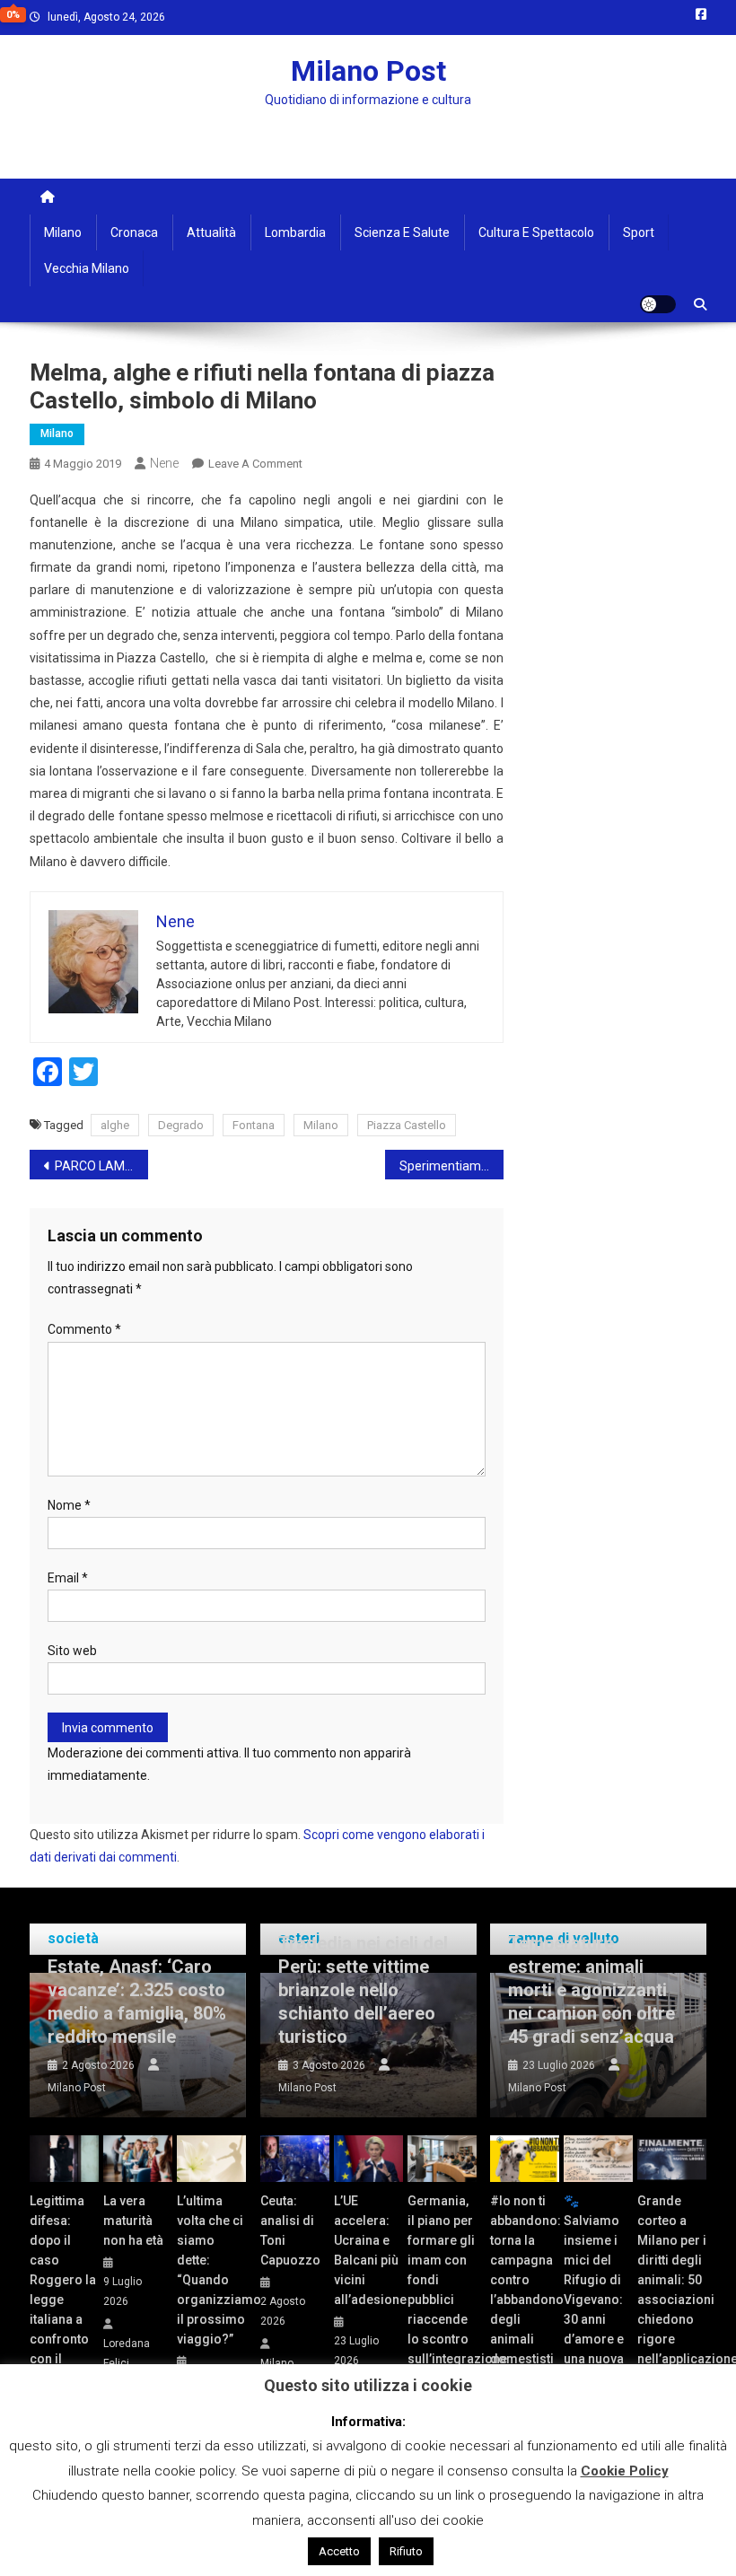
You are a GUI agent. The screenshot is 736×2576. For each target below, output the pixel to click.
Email (68, 1578)
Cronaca (134, 232)
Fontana (254, 1125)
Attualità (211, 232)
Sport (639, 232)
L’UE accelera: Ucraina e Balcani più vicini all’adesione (368, 2250)
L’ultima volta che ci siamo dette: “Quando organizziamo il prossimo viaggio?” (211, 2270)
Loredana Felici (127, 2353)
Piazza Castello (407, 1125)
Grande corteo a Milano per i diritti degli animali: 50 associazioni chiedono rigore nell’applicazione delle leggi (672, 2290)
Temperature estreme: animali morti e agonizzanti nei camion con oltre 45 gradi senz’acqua (591, 1990)
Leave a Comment (255, 464)
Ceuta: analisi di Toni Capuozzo (290, 2230)
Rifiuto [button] (406, 2551)
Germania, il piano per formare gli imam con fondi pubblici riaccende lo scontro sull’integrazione (442, 2280)
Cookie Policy (625, 2471)
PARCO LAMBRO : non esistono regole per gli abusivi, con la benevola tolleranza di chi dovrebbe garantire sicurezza (101, 1166)
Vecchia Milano (87, 268)
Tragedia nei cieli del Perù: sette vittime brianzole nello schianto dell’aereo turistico (363, 1990)
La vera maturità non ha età (133, 2221)
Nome (69, 1505)
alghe (115, 1125)
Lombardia (295, 232)
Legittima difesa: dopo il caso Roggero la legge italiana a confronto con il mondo (63, 2290)
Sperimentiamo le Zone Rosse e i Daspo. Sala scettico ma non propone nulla (451, 1166)
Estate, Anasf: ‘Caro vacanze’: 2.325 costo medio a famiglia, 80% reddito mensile (137, 2002)
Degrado (181, 1125)
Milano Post (368, 71)
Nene (164, 463)
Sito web (72, 1651)
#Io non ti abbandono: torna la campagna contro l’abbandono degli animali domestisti (525, 2280)
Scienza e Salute (402, 232)
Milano (63, 232)
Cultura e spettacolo (536, 232)
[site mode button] (658, 304)
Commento (84, 1329)
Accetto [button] (339, 2551)
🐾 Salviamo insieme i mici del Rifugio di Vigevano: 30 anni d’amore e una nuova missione (594, 2290)
